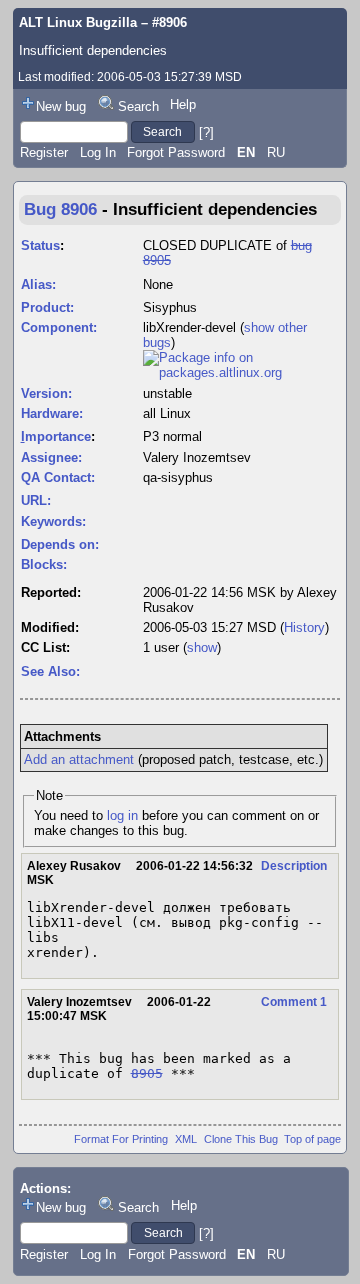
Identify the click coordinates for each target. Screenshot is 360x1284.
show (202, 647)
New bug (61, 106)
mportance (56, 436)
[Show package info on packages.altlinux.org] (241, 372)
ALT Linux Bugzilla (78, 22)
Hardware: (52, 413)
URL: (36, 500)
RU (276, 152)
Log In (98, 152)
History (304, 627)
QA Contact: (58, 477)
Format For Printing (121, 1139)
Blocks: (44, 564)
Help (183, 104)
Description (294, 866)
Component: (59, 327)
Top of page (312, 1139)
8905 (147, 1073)
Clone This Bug (241, 1139)
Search (138, 106)
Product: (47, 307)
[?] (206, 131)
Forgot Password (176, 152)
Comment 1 (294, 1002)
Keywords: (53, 521)
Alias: (38, 284)
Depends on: (60, 544)
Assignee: (51, 457)
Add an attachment (79, 759)
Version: (46, 393)
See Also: (50, 671)
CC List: (45, 647)
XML (186, 1139)
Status (40, 245)
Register (44, 152)
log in (122, 815)
